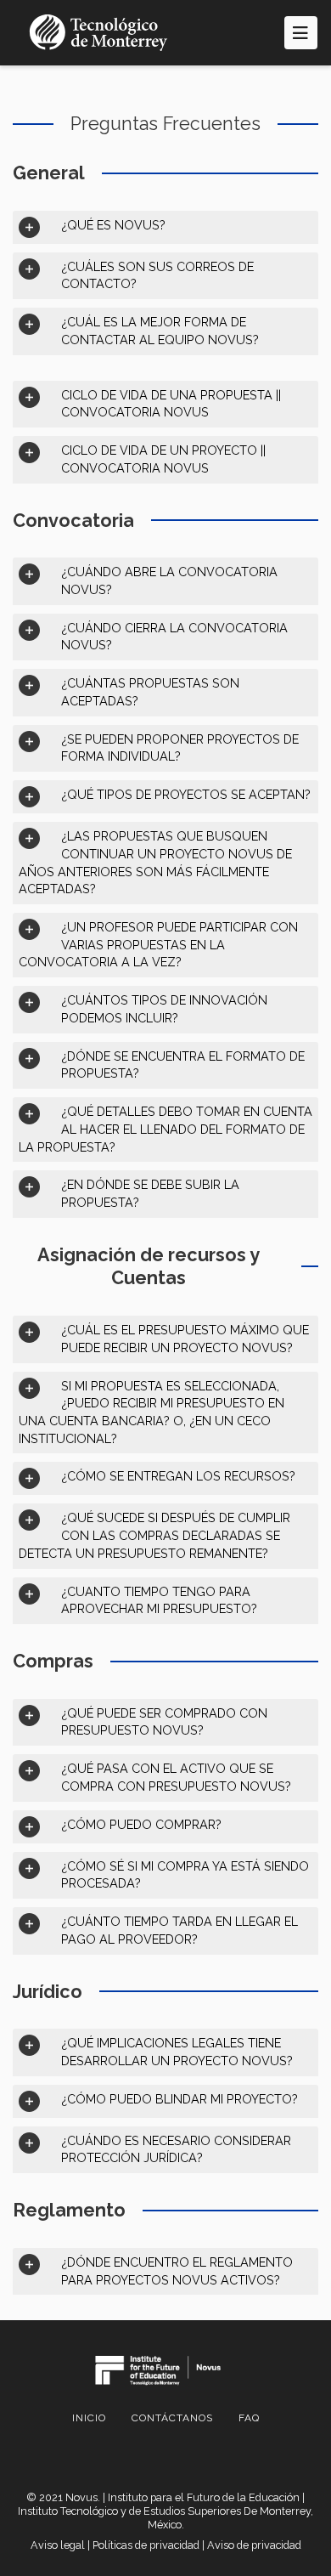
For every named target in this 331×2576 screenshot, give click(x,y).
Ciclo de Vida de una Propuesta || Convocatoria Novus (171, 404)
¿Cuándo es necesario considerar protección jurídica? (176, 2149)
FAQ (249, 2418)
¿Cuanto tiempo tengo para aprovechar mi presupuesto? (159, 1600)
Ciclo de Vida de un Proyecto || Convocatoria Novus (163, 459)
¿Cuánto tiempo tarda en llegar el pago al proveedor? (180, 1930)
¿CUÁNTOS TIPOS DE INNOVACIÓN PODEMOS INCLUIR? (164, 1009)
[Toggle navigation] (301, 33)
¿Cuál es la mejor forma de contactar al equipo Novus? (160, 331)
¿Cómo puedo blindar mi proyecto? (180, 2099)
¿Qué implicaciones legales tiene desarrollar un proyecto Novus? (177, 2052)
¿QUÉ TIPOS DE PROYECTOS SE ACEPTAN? (186, 794)
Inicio (89, 2418)
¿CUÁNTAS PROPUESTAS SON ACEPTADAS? (150, 692)
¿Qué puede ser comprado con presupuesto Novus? (164, 1722)
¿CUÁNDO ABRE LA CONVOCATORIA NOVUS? (169, 580)
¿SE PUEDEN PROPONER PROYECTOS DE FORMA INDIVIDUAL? (180, 748)
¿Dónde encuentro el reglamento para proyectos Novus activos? (177, 2271)
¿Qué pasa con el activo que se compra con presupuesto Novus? (176, 1777)
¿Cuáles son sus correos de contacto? (157, 275)
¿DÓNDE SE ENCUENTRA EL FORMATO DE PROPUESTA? (183, 1065)
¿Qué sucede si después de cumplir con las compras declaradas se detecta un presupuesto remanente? (154, 1535)
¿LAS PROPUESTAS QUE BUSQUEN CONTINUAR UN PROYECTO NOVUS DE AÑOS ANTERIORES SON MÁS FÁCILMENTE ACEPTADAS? (155, 862)
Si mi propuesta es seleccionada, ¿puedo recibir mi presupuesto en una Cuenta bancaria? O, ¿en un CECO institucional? (151, 1412)
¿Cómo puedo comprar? (141, 1824)
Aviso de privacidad (254, 2545)
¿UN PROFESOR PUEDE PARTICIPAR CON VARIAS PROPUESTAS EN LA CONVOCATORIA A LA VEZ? (158, 944)
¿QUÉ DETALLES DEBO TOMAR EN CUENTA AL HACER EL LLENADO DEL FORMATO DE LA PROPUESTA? (165, 1129)
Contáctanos (172, 2418)
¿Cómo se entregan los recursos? (178, 1476)
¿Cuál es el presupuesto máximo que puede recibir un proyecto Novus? (185, 1339)
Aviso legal (58, 2545)
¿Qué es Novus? (113, 225)
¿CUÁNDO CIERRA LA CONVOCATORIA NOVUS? (174, 637)
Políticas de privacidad (146, 2545)
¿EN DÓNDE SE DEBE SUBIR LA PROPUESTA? (150, 1193)
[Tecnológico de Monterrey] (98, 33)
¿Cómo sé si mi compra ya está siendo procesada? (185, 1875)
